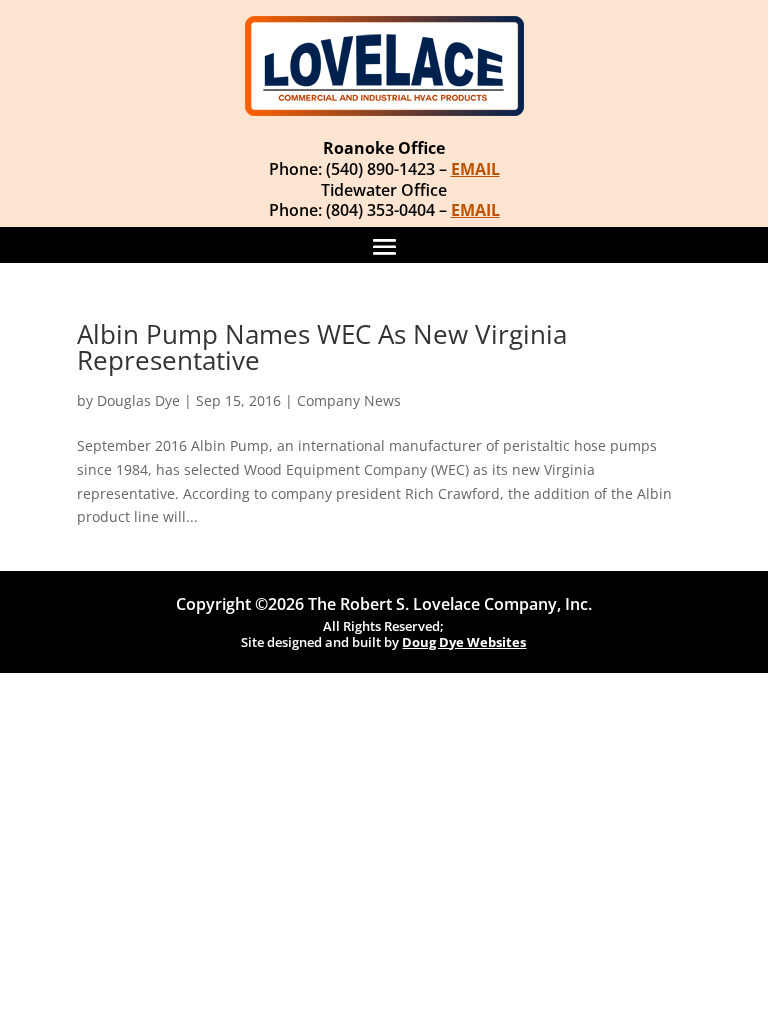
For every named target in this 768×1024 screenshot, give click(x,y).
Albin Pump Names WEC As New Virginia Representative (322, 347)
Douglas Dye (138, 400)
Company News (349, 400)
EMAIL (475, 169)
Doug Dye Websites (464, 642)
